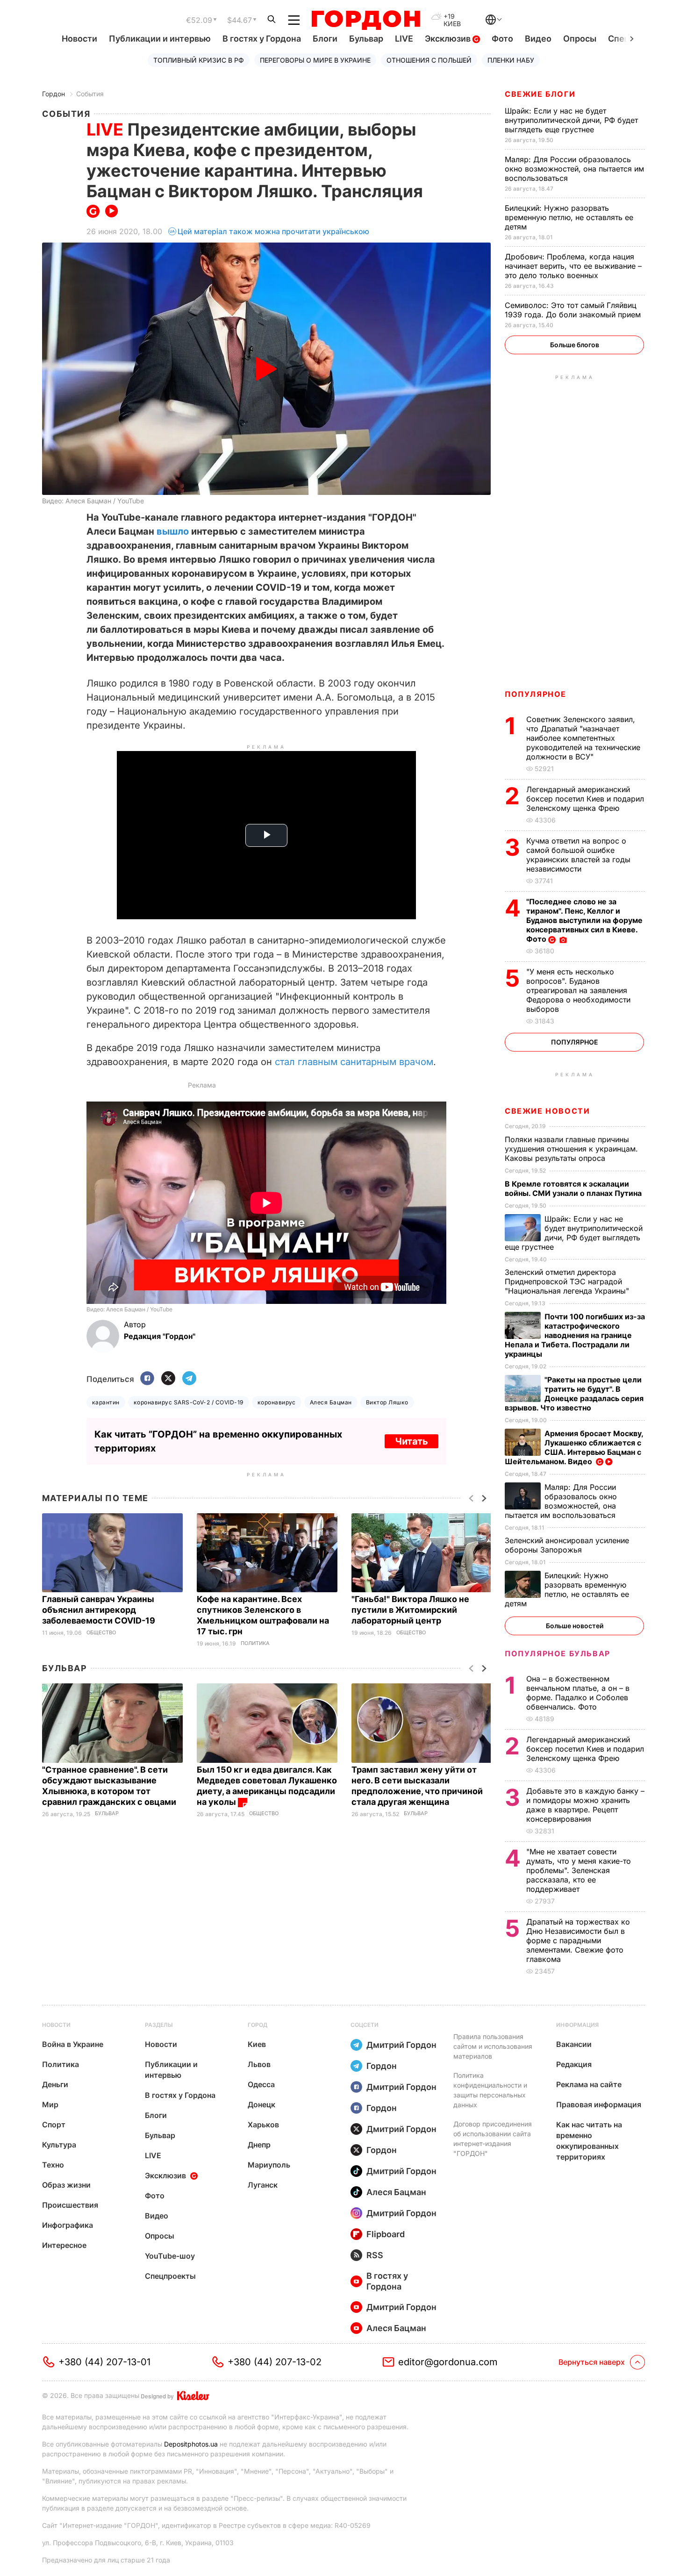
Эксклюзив (449, 39)
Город (258, 2025)
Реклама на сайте (589, 2084)
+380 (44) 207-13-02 (275, 2362)
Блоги (325, 39)
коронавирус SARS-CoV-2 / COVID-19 (189, 1402)
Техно (53, 2165)
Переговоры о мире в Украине (315, 60)
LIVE (404, 39)
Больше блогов (575, 345)
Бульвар (366, 39)
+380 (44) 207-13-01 (104, 2362)
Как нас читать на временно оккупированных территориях (589, 2141)
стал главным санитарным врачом (354, 1062)
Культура (59, 2145)
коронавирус (277, 1402)
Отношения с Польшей (429, 60)
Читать (411, 1441)
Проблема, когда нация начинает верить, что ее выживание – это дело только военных (573, 266)
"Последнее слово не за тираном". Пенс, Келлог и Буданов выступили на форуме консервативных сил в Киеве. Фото (584, 920)
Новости (79, 39)
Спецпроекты (170, 2276)
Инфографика (68, 2225)
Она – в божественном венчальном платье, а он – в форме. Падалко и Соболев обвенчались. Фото (578, 1693)
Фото (502, 39)
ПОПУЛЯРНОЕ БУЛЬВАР (558, 1653)
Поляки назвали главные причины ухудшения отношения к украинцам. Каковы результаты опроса (571, 1149)
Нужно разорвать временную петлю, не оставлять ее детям (569, 217)
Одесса (261, 2084)
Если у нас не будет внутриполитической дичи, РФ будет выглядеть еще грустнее (571, 120)
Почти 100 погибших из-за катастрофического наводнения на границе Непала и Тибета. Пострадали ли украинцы (575, 1335)
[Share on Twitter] (168, 1379)
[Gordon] (366, 20)
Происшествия (70, 2205)
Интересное (64, 2245)
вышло (173, 531)
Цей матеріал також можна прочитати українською (273, 231)
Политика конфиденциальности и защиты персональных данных (490, 2090)
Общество (101, 1633)
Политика (255, 1643)
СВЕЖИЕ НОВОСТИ (547, 1111)
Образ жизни (66, 2185)
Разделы (159, 2025)
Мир (50, 2104)
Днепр (259, 2145)
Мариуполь (269, 2165)
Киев (257, 2044)
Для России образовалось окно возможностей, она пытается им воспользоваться (574, 169)
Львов (259, 2064)
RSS (375, 2255)
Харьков (263, 2125)
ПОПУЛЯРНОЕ (536, 694)
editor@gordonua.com (448, 2362)
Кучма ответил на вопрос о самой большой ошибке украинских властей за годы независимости (578, 855)
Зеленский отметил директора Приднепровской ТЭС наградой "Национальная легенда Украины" (568, 1281)
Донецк (261, 2104)
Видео (538, 39)
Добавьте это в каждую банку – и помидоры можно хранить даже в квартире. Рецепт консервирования (585, 1805)
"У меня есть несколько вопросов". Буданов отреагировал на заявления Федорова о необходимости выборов (578, 990)
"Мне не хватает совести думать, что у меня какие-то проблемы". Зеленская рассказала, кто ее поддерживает (579, 1870)
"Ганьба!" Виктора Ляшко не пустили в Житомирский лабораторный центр (410, 1610)
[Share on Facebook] (147, 1379)
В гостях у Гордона (262, 39)
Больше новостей (575, 1626)
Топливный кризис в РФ (199, 60)
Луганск (263, 2185)
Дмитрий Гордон (401, 2045)
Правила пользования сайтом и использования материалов (493, 2046)
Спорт (54, 2125)
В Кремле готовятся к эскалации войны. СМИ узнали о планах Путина (574, 1188)
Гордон (54, 94)
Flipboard (386, 2234)
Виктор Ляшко (387, 1402)
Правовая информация (599, 2104)
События (90, 94)
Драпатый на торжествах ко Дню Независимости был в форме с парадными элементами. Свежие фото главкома (578, 1940)
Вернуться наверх (592, 2362)
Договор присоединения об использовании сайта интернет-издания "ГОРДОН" (493, 2139)
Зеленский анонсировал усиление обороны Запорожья (567, 1545)
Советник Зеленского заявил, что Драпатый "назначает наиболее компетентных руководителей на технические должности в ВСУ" (583, 738)
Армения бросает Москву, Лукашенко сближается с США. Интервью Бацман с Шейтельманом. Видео (574, 1447)
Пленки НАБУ (511, 60)
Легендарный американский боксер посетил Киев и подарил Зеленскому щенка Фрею (585, 799)
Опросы (580, 39)
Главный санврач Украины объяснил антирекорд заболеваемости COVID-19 (100, 1610)
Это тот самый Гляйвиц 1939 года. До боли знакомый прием (574, 310)
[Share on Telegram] (189, 1379)
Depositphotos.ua (191, 2444)
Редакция (574, 2064)
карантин (106, 1402)
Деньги (55, 2084)
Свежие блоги (540, 94)
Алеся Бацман (331, 1402)
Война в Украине (73, 2044)
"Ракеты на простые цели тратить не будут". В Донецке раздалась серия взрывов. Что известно (574, 1394)
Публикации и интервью (160, 39)
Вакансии (574, 2044)
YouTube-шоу (170, 2256)
